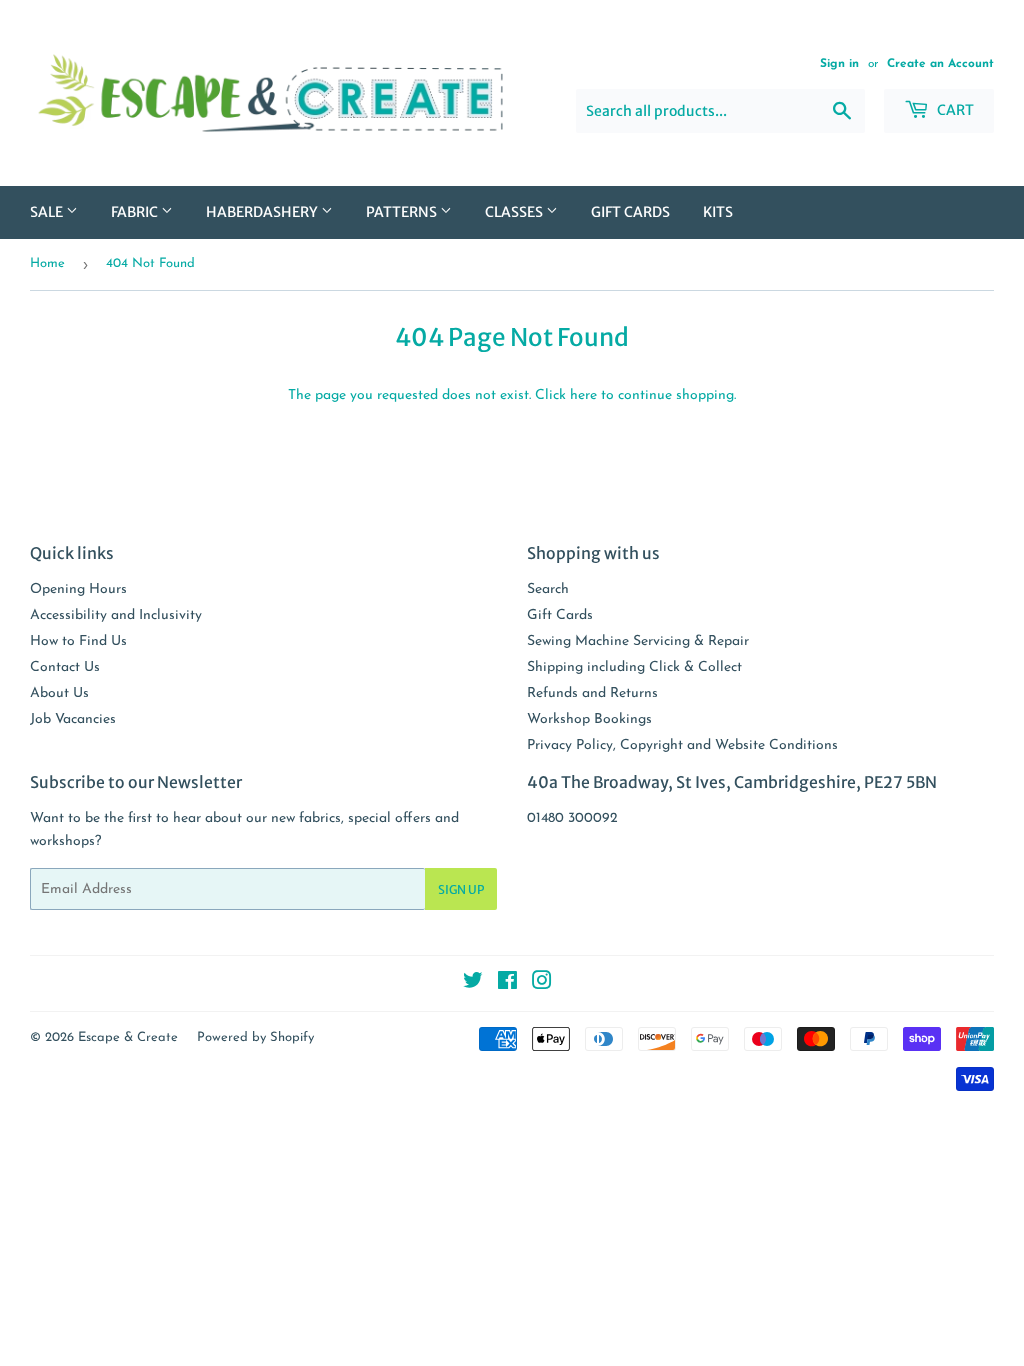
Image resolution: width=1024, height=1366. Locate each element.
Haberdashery (263, 212)
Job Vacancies (73, 719)
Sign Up (461, 889)
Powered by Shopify (255, 1037)
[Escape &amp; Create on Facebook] (507, 984)
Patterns (403, 212)
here (583, 395)
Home (47, 263)
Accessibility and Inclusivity (116, 615)
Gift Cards (630, 212)
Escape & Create (128, 1037)
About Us (59, 693)
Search (548, 589)
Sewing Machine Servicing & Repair (638, 641)
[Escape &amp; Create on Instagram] (542, 984)
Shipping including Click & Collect (634, 667)
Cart (954, 110)
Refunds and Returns (592, 693)
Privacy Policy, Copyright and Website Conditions (682, 745)
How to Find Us (78, 641)
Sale (48, 212)
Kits (718, 212)
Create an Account (940, 64)
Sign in (839, 64)
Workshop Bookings (589, 719)
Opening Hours (78, 589)
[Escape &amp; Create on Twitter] (473, 984)
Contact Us (65, 667)
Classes (515, 212)
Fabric (136, 212)
